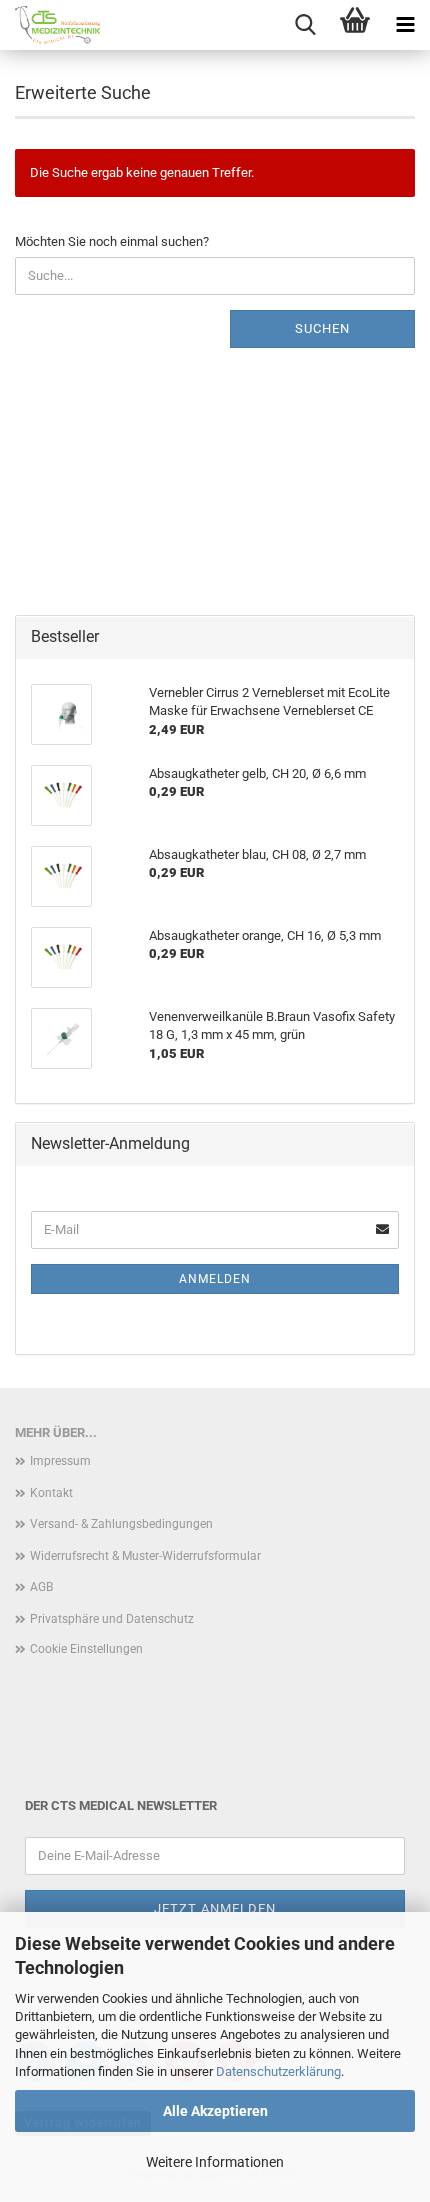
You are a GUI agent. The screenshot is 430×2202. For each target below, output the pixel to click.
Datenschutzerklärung (278, 2071)
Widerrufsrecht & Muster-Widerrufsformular (145, 1556)
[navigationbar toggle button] (405, 25)
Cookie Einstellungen (86, 1649)
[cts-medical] (50, 25)
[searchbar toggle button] (305, 25)
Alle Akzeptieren (215, 2111)
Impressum (60, 1461)
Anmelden (215, 1279)
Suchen (322, 328)
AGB (41, 1587)
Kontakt (51, 1493)
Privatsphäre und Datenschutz (112, 1619)
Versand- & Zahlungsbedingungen (121, 1524)
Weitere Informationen (215, 2162)
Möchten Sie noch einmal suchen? (112, 241)
